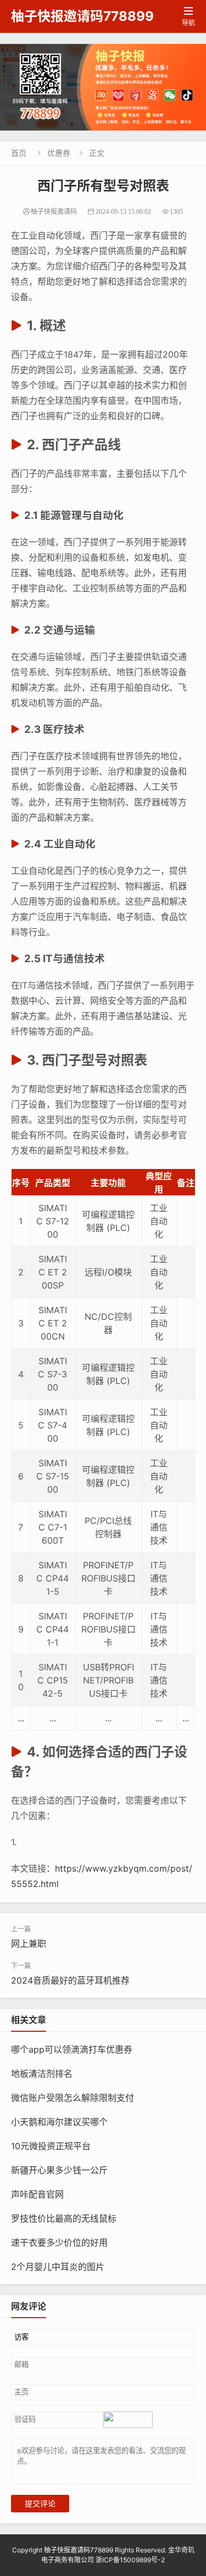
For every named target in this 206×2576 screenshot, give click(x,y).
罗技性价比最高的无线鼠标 (64, 2218)
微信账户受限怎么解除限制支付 (73, 2098)
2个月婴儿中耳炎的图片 (58, 2267)
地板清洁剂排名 (42, 2074)
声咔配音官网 (37, 2194)
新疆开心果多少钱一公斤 (59, 2170)
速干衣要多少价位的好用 (59, 2242)
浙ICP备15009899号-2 (130, 2560)
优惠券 (59, 153)
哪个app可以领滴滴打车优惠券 (72, 2049)
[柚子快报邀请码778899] (103, 87)
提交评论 (40, 2504)
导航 (188, 17)
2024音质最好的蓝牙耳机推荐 (70, 1980)
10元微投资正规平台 (51, 2146)
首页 (19, 153)
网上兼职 (29, 1944)
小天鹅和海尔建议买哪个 (59, 2122)
